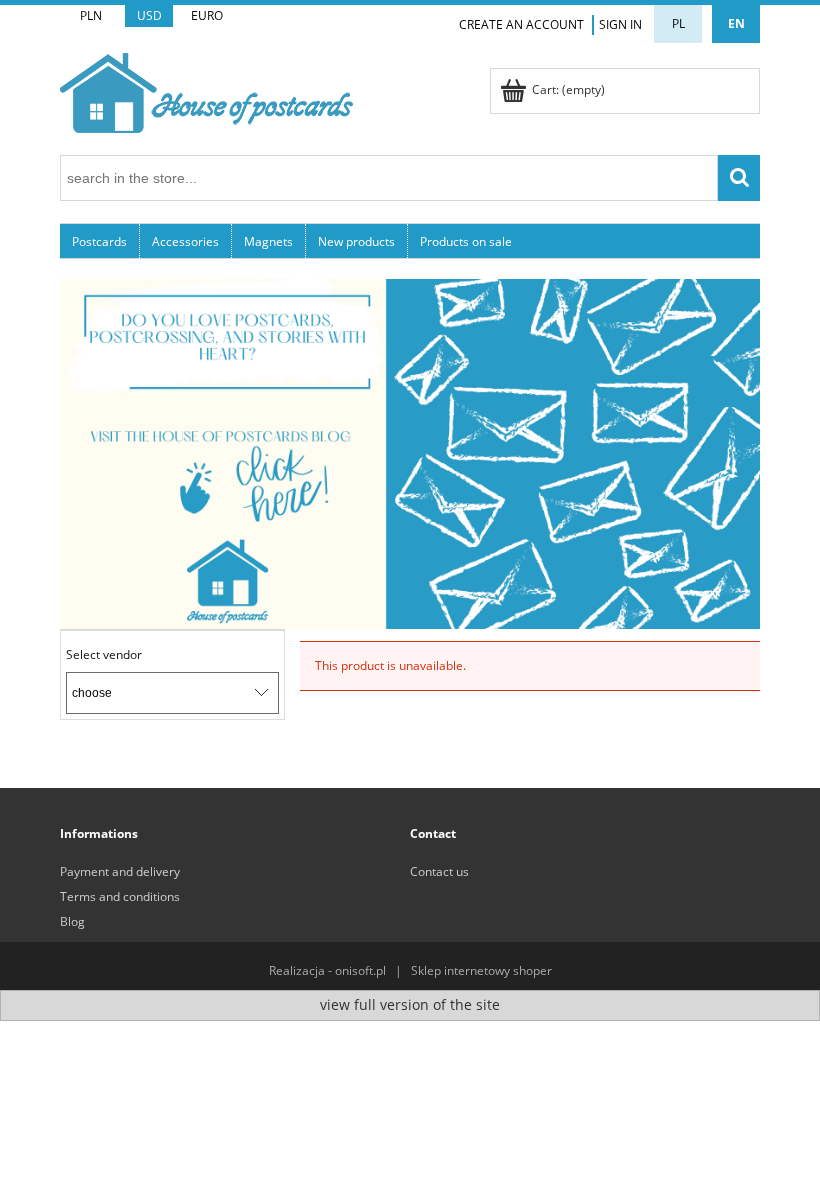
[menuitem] (100, 241)
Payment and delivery (120, 871)
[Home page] (206, 89)
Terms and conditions (120, 896)
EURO (207, 15)
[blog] (410, 452)
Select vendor (104, 655)
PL (678, 23)
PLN (91, 15)
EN (736, 23)
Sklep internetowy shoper (481, 970)
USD (149, 15)
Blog (72, 921)
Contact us (439, 871)
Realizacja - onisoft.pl (327, 970)
